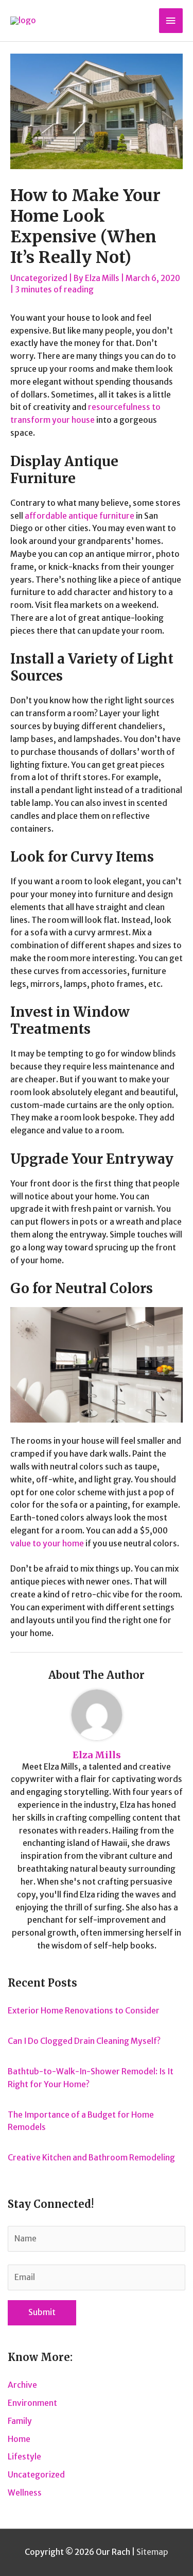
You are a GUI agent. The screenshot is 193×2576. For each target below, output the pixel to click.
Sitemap (152, 2552)
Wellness (25, 2493)
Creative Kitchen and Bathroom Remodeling (91, 2158)
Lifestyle (24, 2457)
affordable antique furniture (80, 516)
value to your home (47, 1543)
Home (19, 2439)
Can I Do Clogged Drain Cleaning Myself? (84, 2041)
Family (20, 2421)
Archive (22, 2385)
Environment (32, 2403)
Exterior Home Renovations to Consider (84, 2011)
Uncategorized (39, 278)
